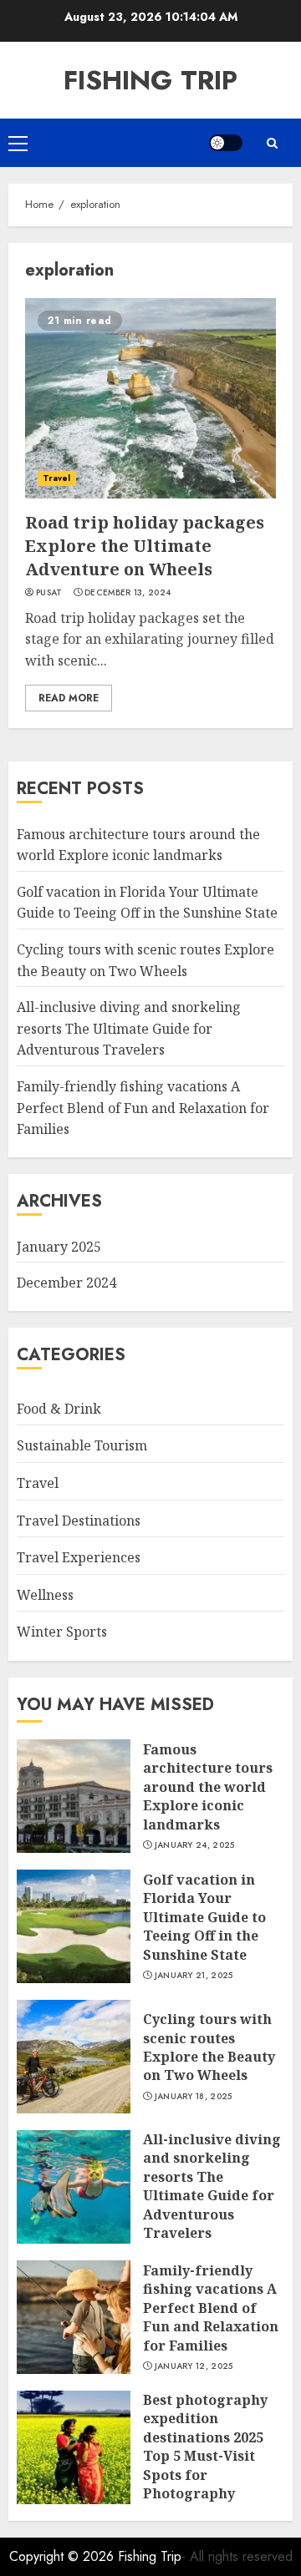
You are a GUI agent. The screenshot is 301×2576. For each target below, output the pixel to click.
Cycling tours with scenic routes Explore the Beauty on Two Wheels (209, 2047)
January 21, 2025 (194, 1976)
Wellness (45, 1595)
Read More (69, 698)
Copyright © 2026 (64, 2556)
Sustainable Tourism (82, 1445)
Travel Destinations (79, 1521)
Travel (57, 478)
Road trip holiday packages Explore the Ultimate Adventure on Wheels (145, 546)
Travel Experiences (79, 1557)
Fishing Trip (150, 80)
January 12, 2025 (194, 2366)
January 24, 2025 (195, 1845)
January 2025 (59, 1247)
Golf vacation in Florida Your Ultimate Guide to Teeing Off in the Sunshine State (147, 903)
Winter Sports (62, 1632)
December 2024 (66, 1283)
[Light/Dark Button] (226, 143)
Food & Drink (59, 1409)
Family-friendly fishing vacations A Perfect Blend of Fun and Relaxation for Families (143, 1108)
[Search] (272, 143)
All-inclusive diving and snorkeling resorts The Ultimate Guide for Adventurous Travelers (129, 1028)
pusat (49, 593)
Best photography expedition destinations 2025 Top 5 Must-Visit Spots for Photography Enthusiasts (205, 2456)
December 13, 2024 (128, 593)
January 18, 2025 (194, 2097)
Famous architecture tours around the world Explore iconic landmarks (208, 1787)
